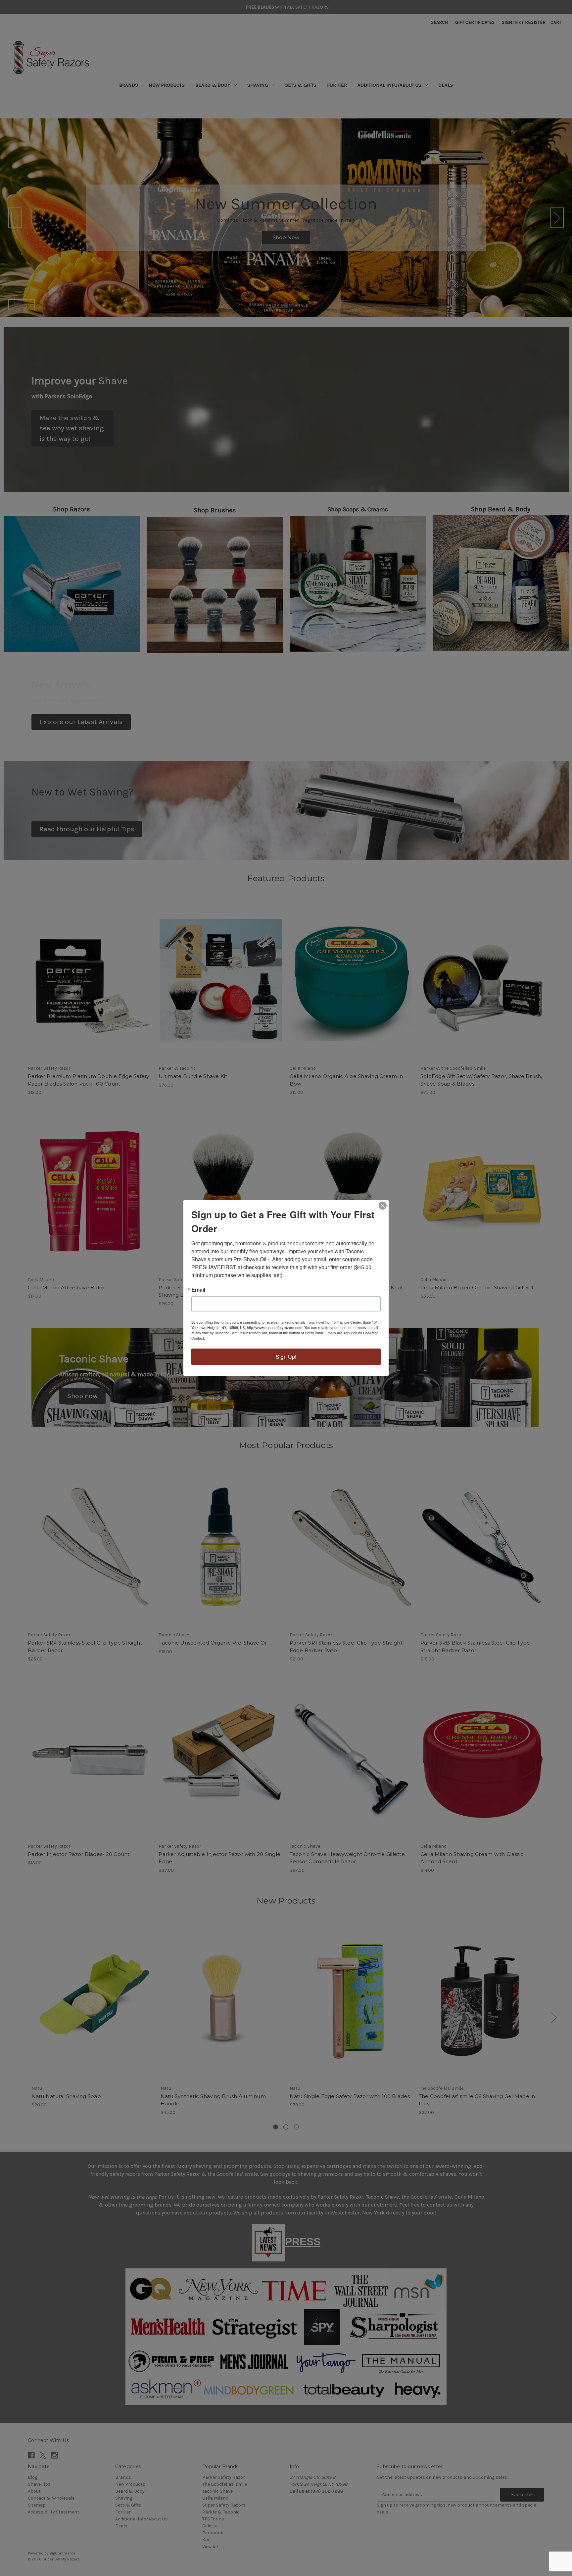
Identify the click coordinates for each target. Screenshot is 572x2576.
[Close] (383, 1206)
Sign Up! (286, 1357)
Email (198, 1290)
